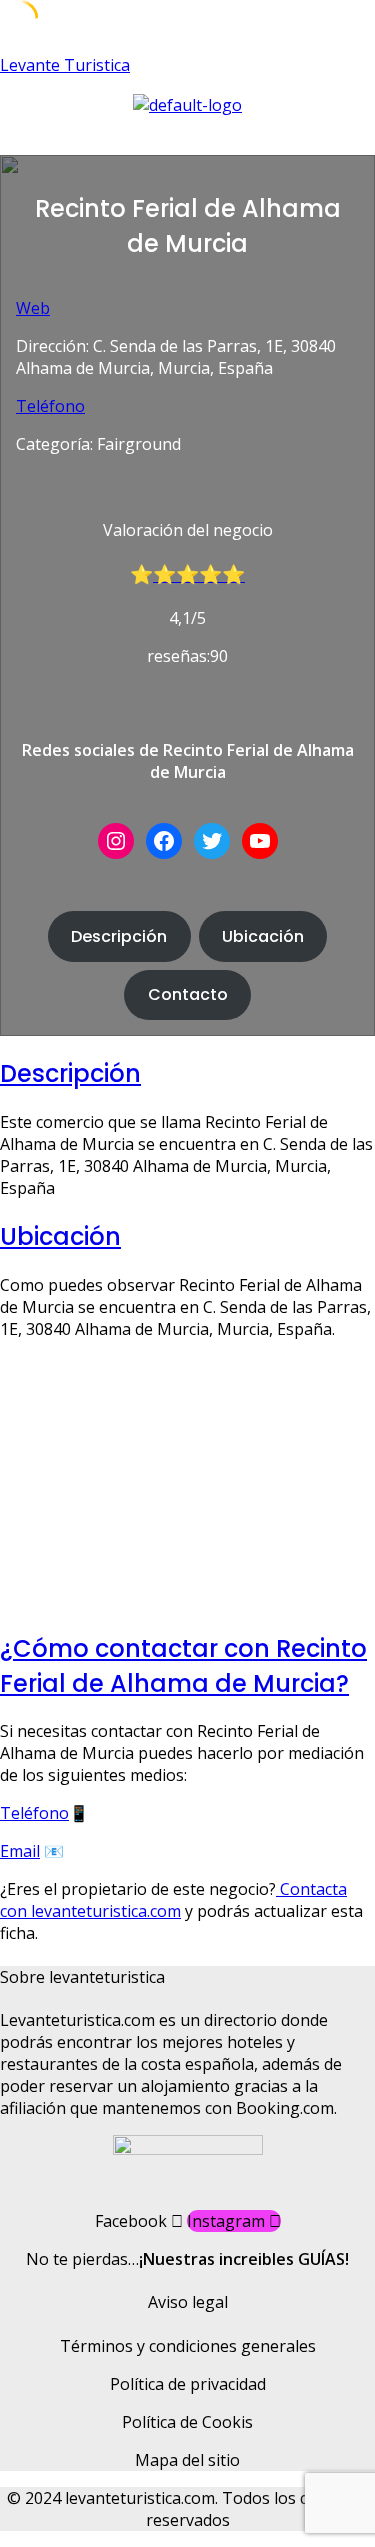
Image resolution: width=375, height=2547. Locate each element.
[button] (187, 135)
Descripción (119, 936)
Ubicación (263, 936)
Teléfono (50, 406)
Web (33, 308)
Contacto (188, 994)
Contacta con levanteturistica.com (173, 1900)
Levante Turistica (65, 65)
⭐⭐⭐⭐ (199, 574)
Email (20, 1851)
